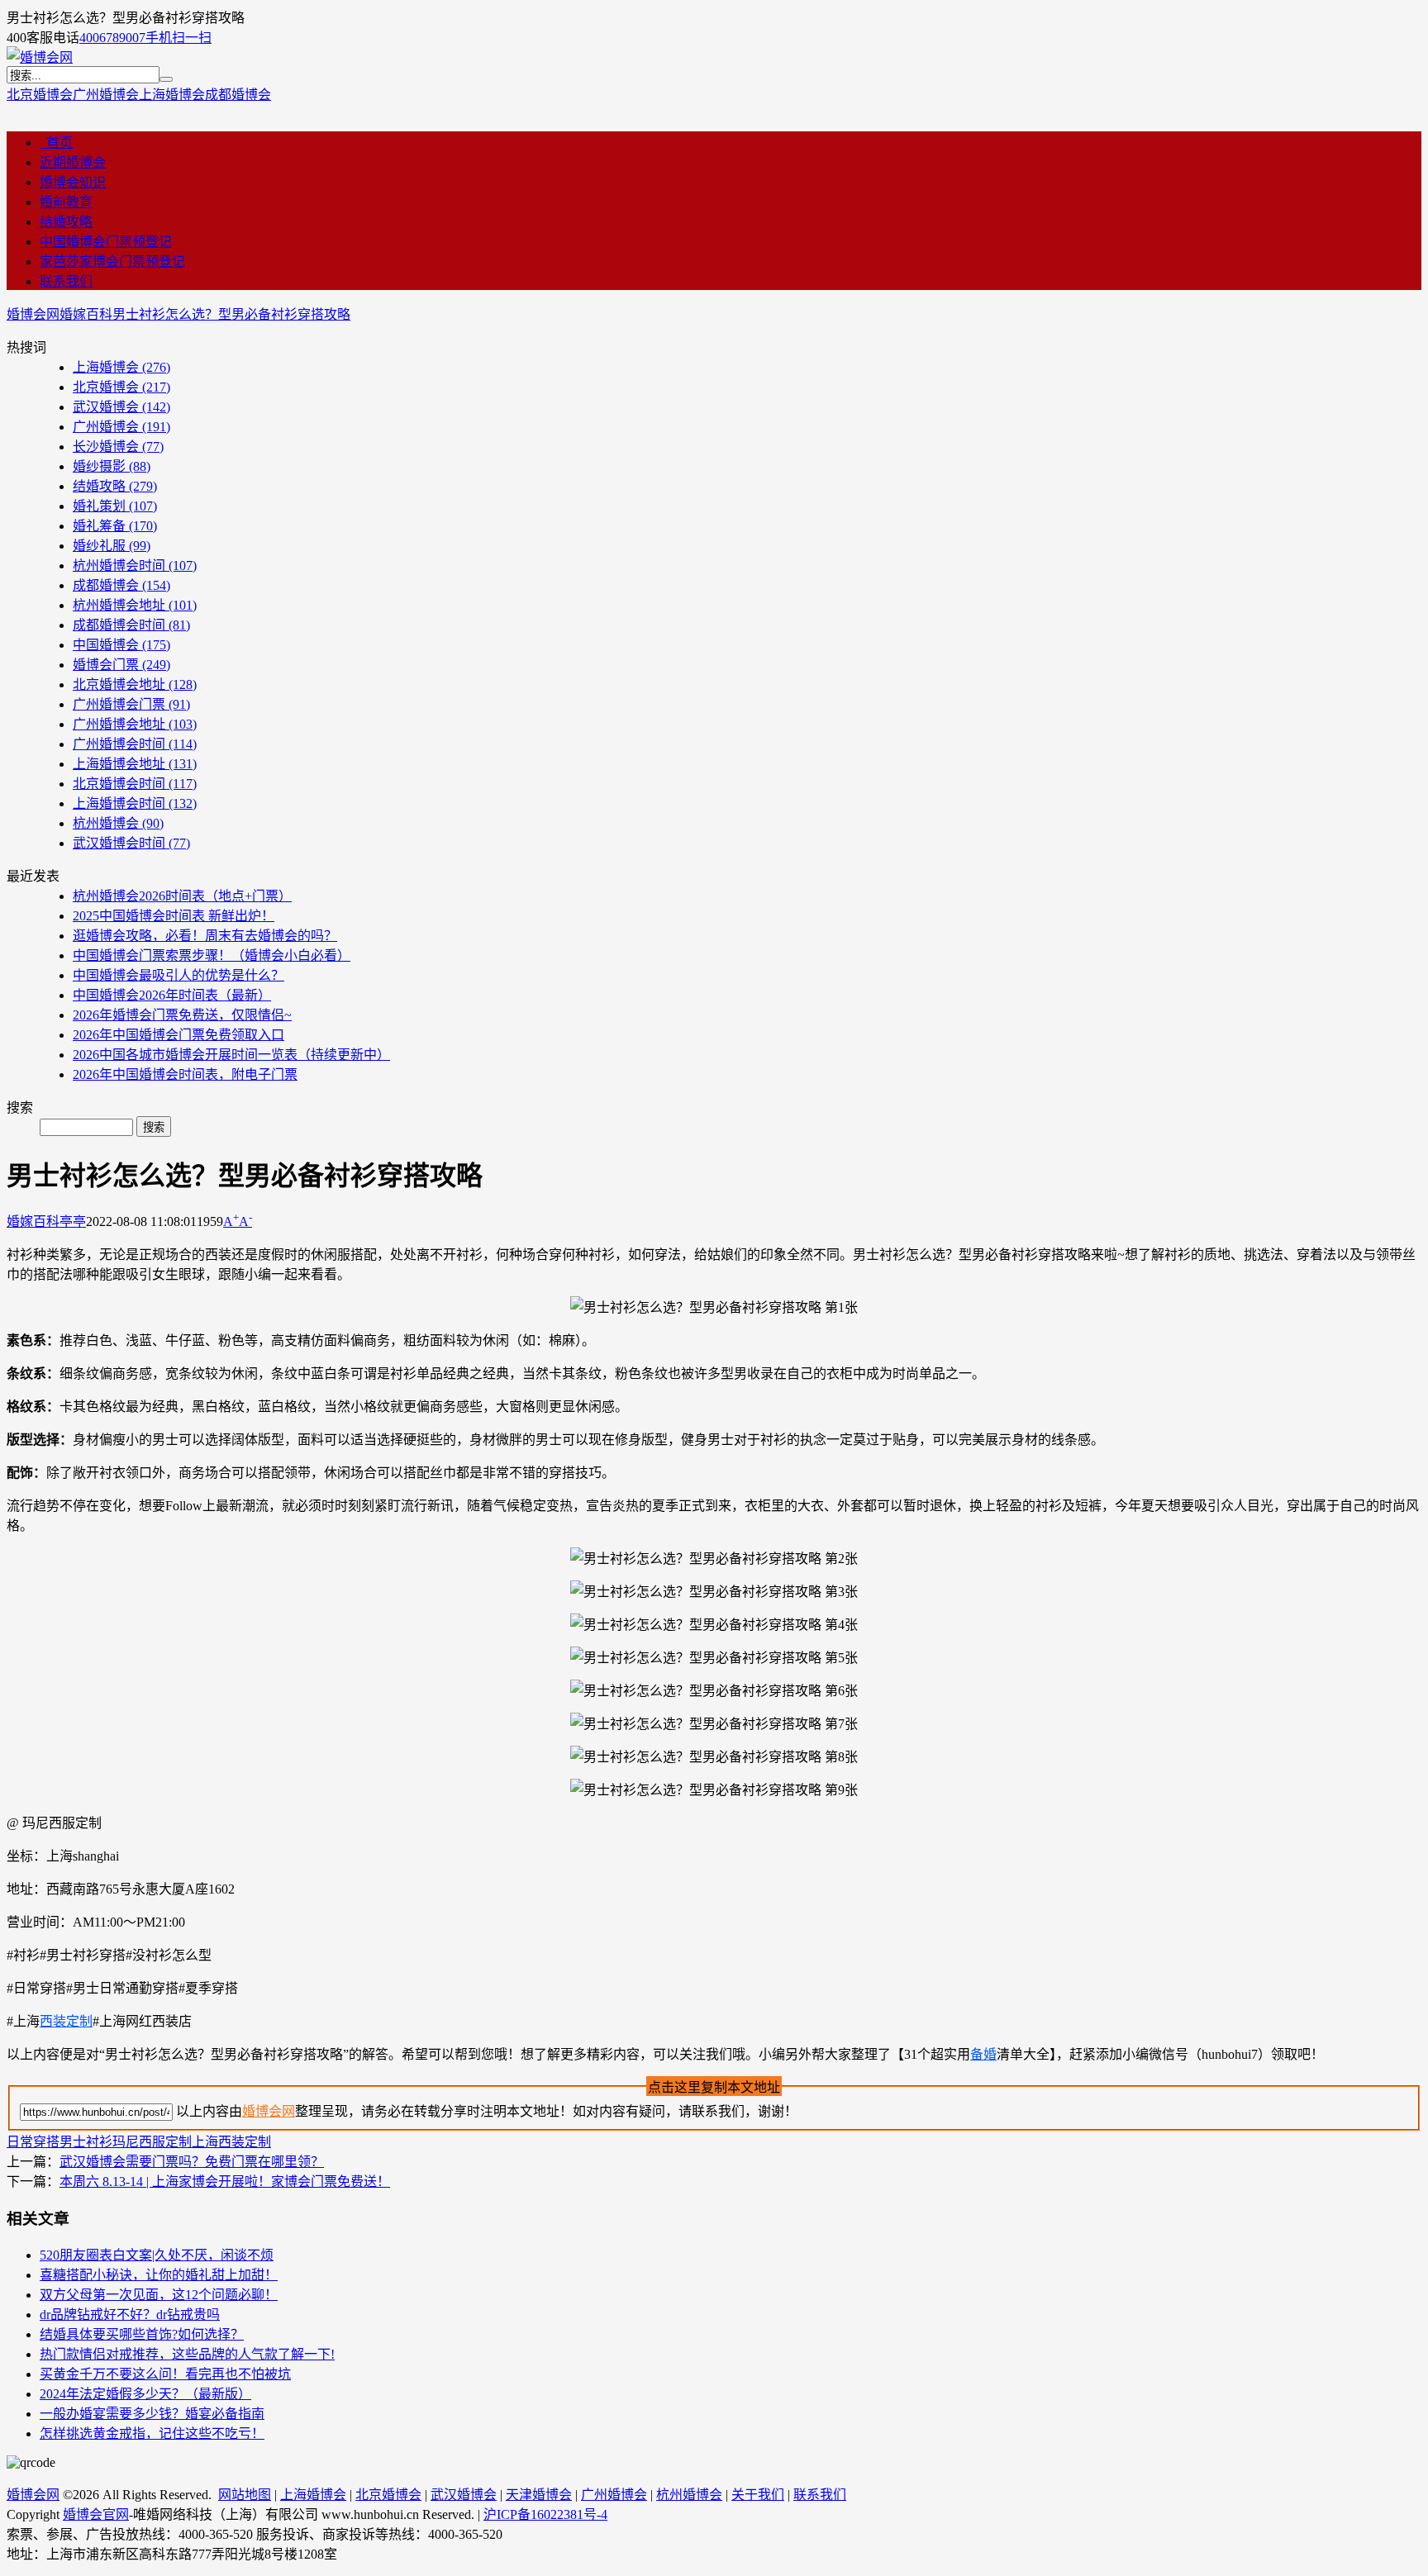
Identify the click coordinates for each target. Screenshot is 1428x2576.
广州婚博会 (106, 95)
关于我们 (758, 2495)
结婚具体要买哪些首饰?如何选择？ (142, 2334)
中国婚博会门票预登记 (106, 242)
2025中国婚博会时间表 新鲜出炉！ (174, 916)
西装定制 (66, 2021)
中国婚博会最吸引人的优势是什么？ (178, 975)
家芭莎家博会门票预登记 (112, 261)
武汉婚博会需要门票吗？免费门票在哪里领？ (192, 2162)
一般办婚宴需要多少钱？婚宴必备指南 (152, 2414)
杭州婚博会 (118, 823)
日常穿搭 (33, 2142)
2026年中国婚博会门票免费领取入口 (178, 1035)
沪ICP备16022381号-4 (545, 2514)
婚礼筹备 (115, 526)
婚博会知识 (73, 182)
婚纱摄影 (112, 466)
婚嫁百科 (86, 314)
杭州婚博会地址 (135, 605)
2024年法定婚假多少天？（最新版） (145, 2394)
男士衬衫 (86, 2142)
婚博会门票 (121, 665)
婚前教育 (66, 202)
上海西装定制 (231, 2142)
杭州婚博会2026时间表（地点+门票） (182, 896)
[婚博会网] (40, 57)
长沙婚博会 (118, 447)
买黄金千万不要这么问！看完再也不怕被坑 (165, 2374)
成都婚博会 (238, 95)
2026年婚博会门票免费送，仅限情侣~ (182, 1015)
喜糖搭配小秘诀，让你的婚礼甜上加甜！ (159, 2275)
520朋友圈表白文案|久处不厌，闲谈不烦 (157, 2255)
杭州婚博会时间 (135, 566)
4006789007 (112, 38)
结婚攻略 (66, 222)
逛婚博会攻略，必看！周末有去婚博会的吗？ (205, 936)
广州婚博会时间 (135, 744)
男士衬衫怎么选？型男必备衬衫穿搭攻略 (231, 314)
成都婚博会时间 (131, 625)
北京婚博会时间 (135, 784)
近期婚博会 (73, 162)
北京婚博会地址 (135, 684)
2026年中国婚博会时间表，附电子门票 (185, 1074)
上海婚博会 (172, 95)
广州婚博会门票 (131, 704)
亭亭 (73, 1221)
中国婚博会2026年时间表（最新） (172, 995)
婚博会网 (33, 314)
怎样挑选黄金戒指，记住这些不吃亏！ (152, 2433)
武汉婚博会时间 (131, 843)
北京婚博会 (40, 95)
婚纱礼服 (112, 546)
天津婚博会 (539, 2495)
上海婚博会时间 (135, 803)
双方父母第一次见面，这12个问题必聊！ (159, 2295)
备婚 (983, 2054)
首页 (56, 143)
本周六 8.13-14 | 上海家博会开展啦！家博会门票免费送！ (225, 2182)
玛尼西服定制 (152, 2142)
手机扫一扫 (178, 38)
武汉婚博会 (121, 407)
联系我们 (66, 281)
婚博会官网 (96, 2514)
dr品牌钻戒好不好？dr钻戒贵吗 (130, 2315)
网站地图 (245, 2495)
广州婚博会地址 (135, 724)
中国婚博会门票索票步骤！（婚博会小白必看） (212, 955)
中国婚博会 (121, 645)
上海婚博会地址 (135, 764)
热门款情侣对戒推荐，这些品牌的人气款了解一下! (187, 2354)
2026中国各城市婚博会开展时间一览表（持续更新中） (231, 1055)
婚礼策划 (115, 506)
